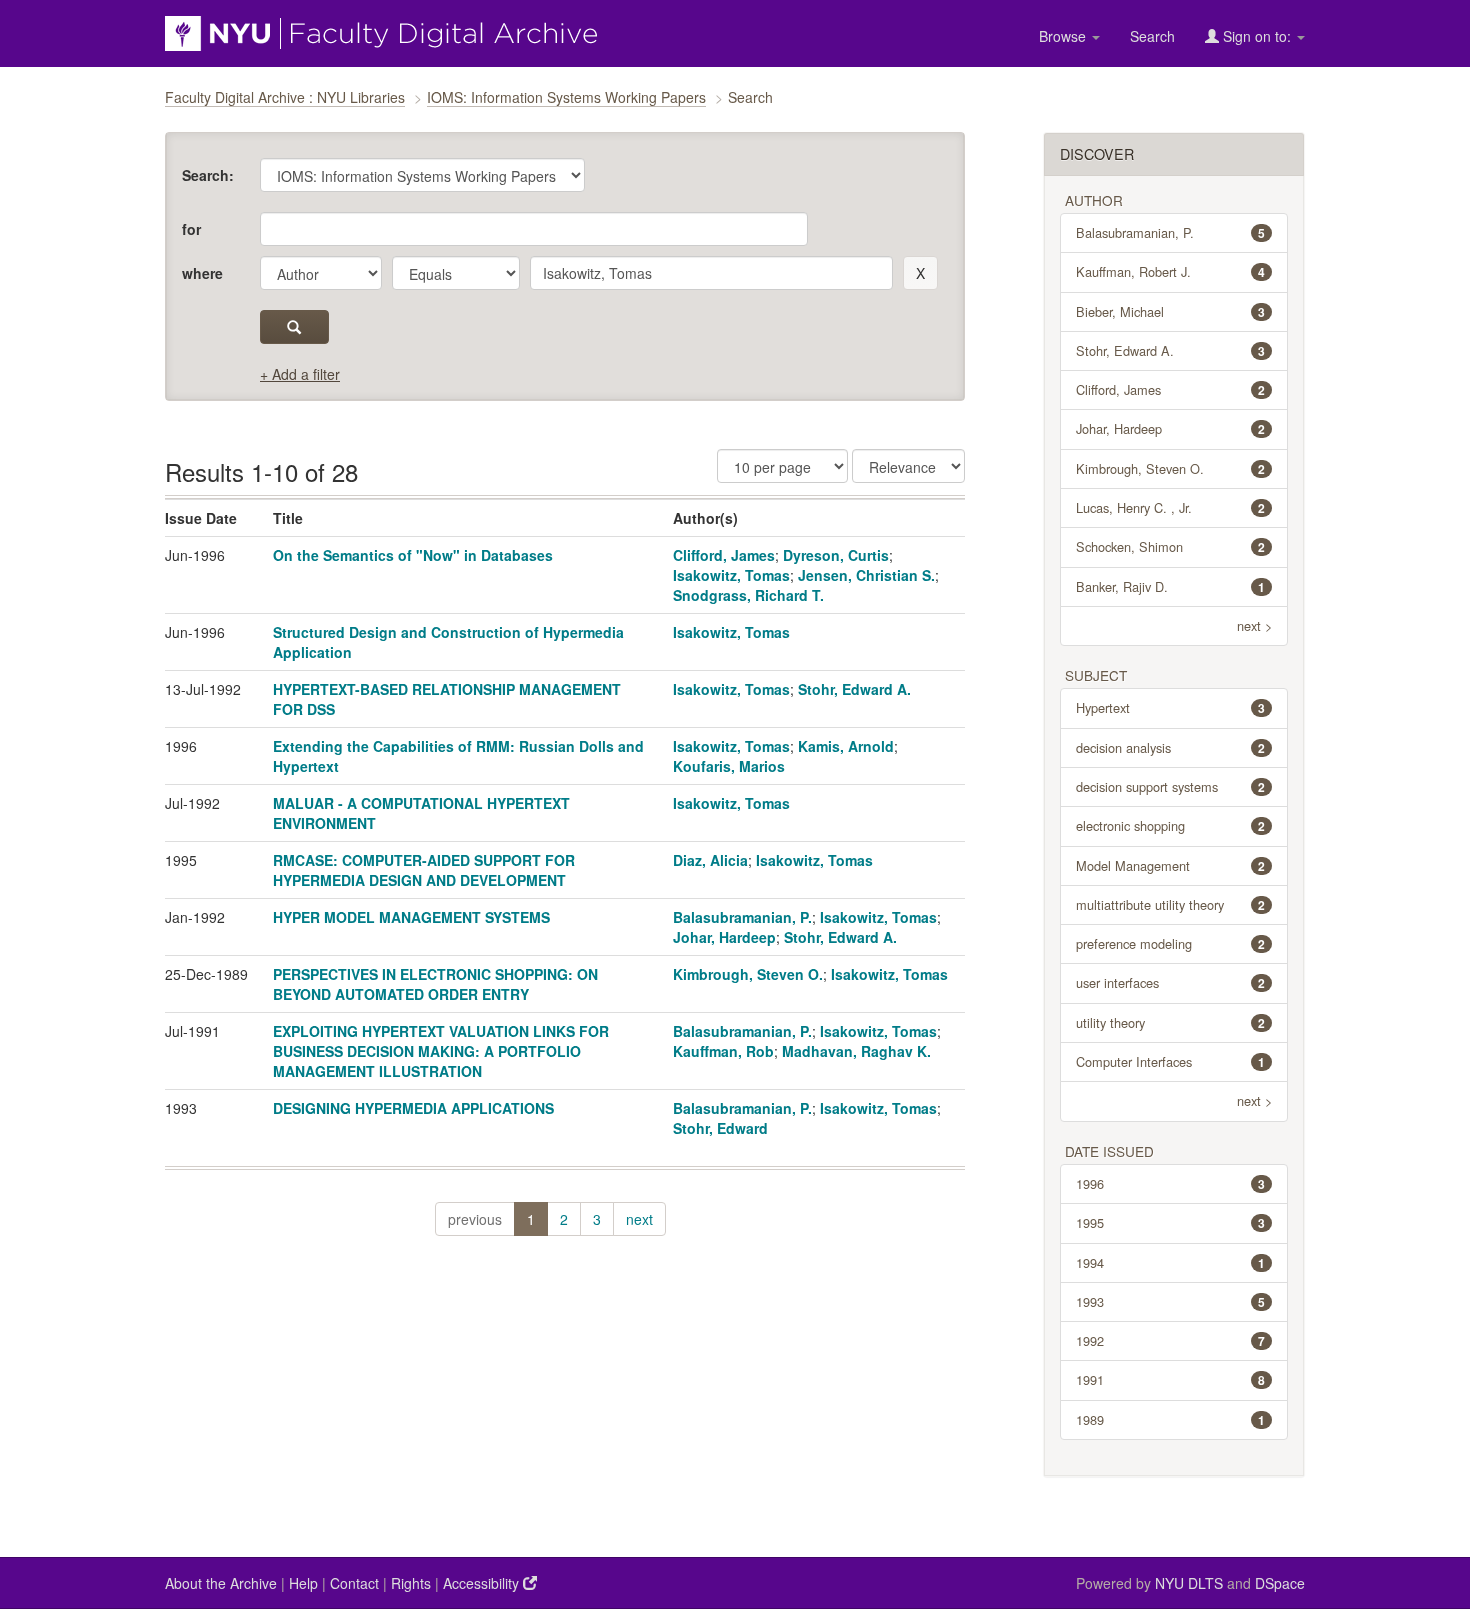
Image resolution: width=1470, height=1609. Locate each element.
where (202, 273)
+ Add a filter (300, 374)
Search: (208, 175)
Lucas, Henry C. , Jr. (1171, 507)
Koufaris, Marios (729, 766)
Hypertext (1171, 707)
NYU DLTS (1189, 1583)
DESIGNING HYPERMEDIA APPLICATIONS (413, 1108)
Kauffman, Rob (723, 1051)
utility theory (1171, 1022)
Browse (1064, 36)
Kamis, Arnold (846, 746)
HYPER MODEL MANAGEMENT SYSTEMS (411, 917)
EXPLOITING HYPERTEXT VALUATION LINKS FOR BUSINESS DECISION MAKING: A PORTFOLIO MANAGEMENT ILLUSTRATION (441, 1051)
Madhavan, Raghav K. (856, 1051)
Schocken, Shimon (1171, 546)
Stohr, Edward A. (854, 689)
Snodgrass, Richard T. (748, 595)
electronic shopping (1171, 825)
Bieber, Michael (1171, 311)
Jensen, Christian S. (866, 575)
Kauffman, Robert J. (1171, 271)
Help (303, 1583)
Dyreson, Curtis (836, 555)
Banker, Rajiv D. (1171, 586)
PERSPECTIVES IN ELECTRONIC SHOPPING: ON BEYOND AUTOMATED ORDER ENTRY (435, 984)
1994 (1171, 1262)
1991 (1171, 1379)
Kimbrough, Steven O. (748, 974)
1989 (1171, 1419)
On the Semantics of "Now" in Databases (413, 555)
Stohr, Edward (720, 1128)
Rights (411, 1583)
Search (1152, 36)
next (639, 1219)
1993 (1171, 1301)
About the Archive (221, 1583)
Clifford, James (724, 555)
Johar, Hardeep (724, 937)
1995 (1171, 1222)
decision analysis (1171, 747)
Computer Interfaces (1171, 1061)
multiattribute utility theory (1171, 904)
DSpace (1280, 1583)
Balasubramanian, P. (742, 917)
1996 (1171, 1183)
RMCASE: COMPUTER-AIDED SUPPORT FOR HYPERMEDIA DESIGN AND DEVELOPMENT (424, 870)
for (191, 229)
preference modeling (1171, 943)
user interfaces (1171, 982)
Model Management (1171, 865)
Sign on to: (1257, 36)
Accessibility (483, 1583)
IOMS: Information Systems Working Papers (566, 97)
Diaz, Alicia (710, 860)
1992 (1171, 1340)
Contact (354, 1583)
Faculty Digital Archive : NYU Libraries (285, 97)
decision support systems (1171, 786)
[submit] (294, 327)
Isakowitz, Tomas (731, 575)
